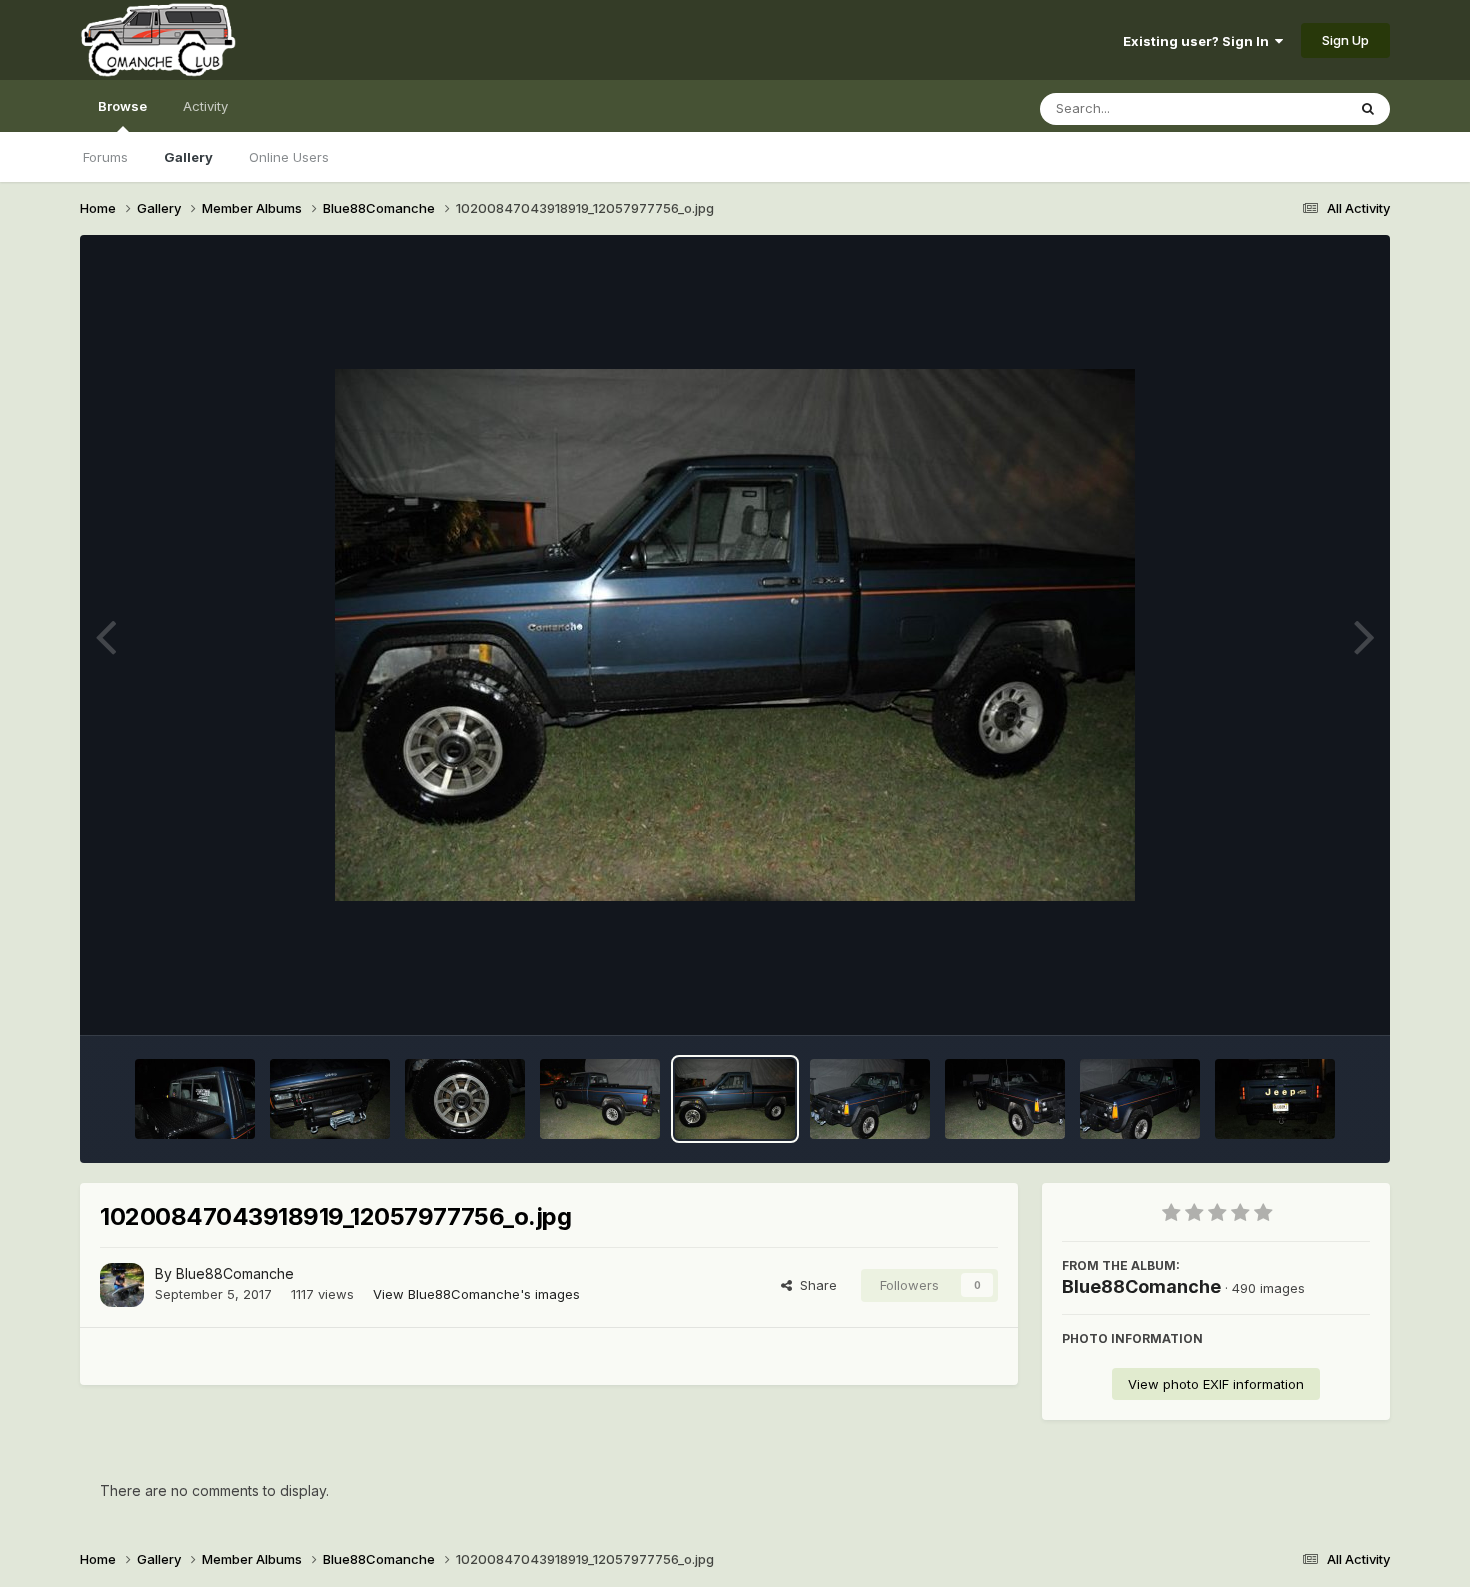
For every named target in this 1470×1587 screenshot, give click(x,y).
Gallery (188, 157)
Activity (205, 106)
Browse (122, 106)
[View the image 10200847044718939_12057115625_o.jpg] (465, 1099)
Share (814, 1285)
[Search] (1368, 109)
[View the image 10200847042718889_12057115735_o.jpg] (1005, 1099)
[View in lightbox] (735, 635)
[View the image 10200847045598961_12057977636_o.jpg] (330, 1099)
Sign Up (1345, 40)
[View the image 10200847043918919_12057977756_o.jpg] (735, 1099)
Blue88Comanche (235, 1273)
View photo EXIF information (1216, 1384)
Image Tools (1307, 999)
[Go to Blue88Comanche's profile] (122, 1285)
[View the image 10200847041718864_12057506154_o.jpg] (1275, 1099)
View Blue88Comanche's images (476, 1294)
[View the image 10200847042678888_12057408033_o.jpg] (1140, 1099)
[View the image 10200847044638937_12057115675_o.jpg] (600, 1099)
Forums (105, 157)
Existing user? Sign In (1199, 41)
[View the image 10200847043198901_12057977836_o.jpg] (870, 1099)
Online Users (289, 157)
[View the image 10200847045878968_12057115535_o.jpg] (195, 1099)
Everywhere (1284, 108)
